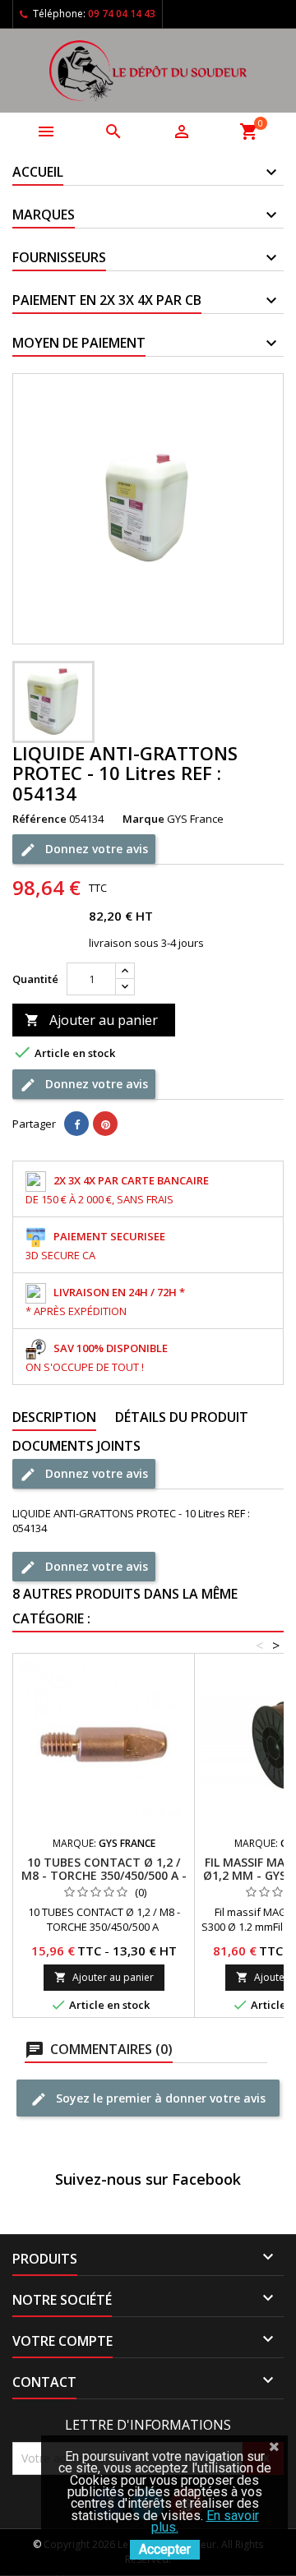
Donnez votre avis (95, 848)
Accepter (165, 2549)
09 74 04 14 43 (122, 14)
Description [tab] (54, 1417)
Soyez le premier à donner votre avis (159, 2097)
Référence (39, 819)
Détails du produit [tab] (182, 1417)
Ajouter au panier (91, 1020)
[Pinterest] (105, 1124)
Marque (143, 819)
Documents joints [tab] (76, 1446)
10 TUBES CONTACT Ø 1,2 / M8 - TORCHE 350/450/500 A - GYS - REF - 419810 (104, 1875)
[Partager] (76, 1124)
